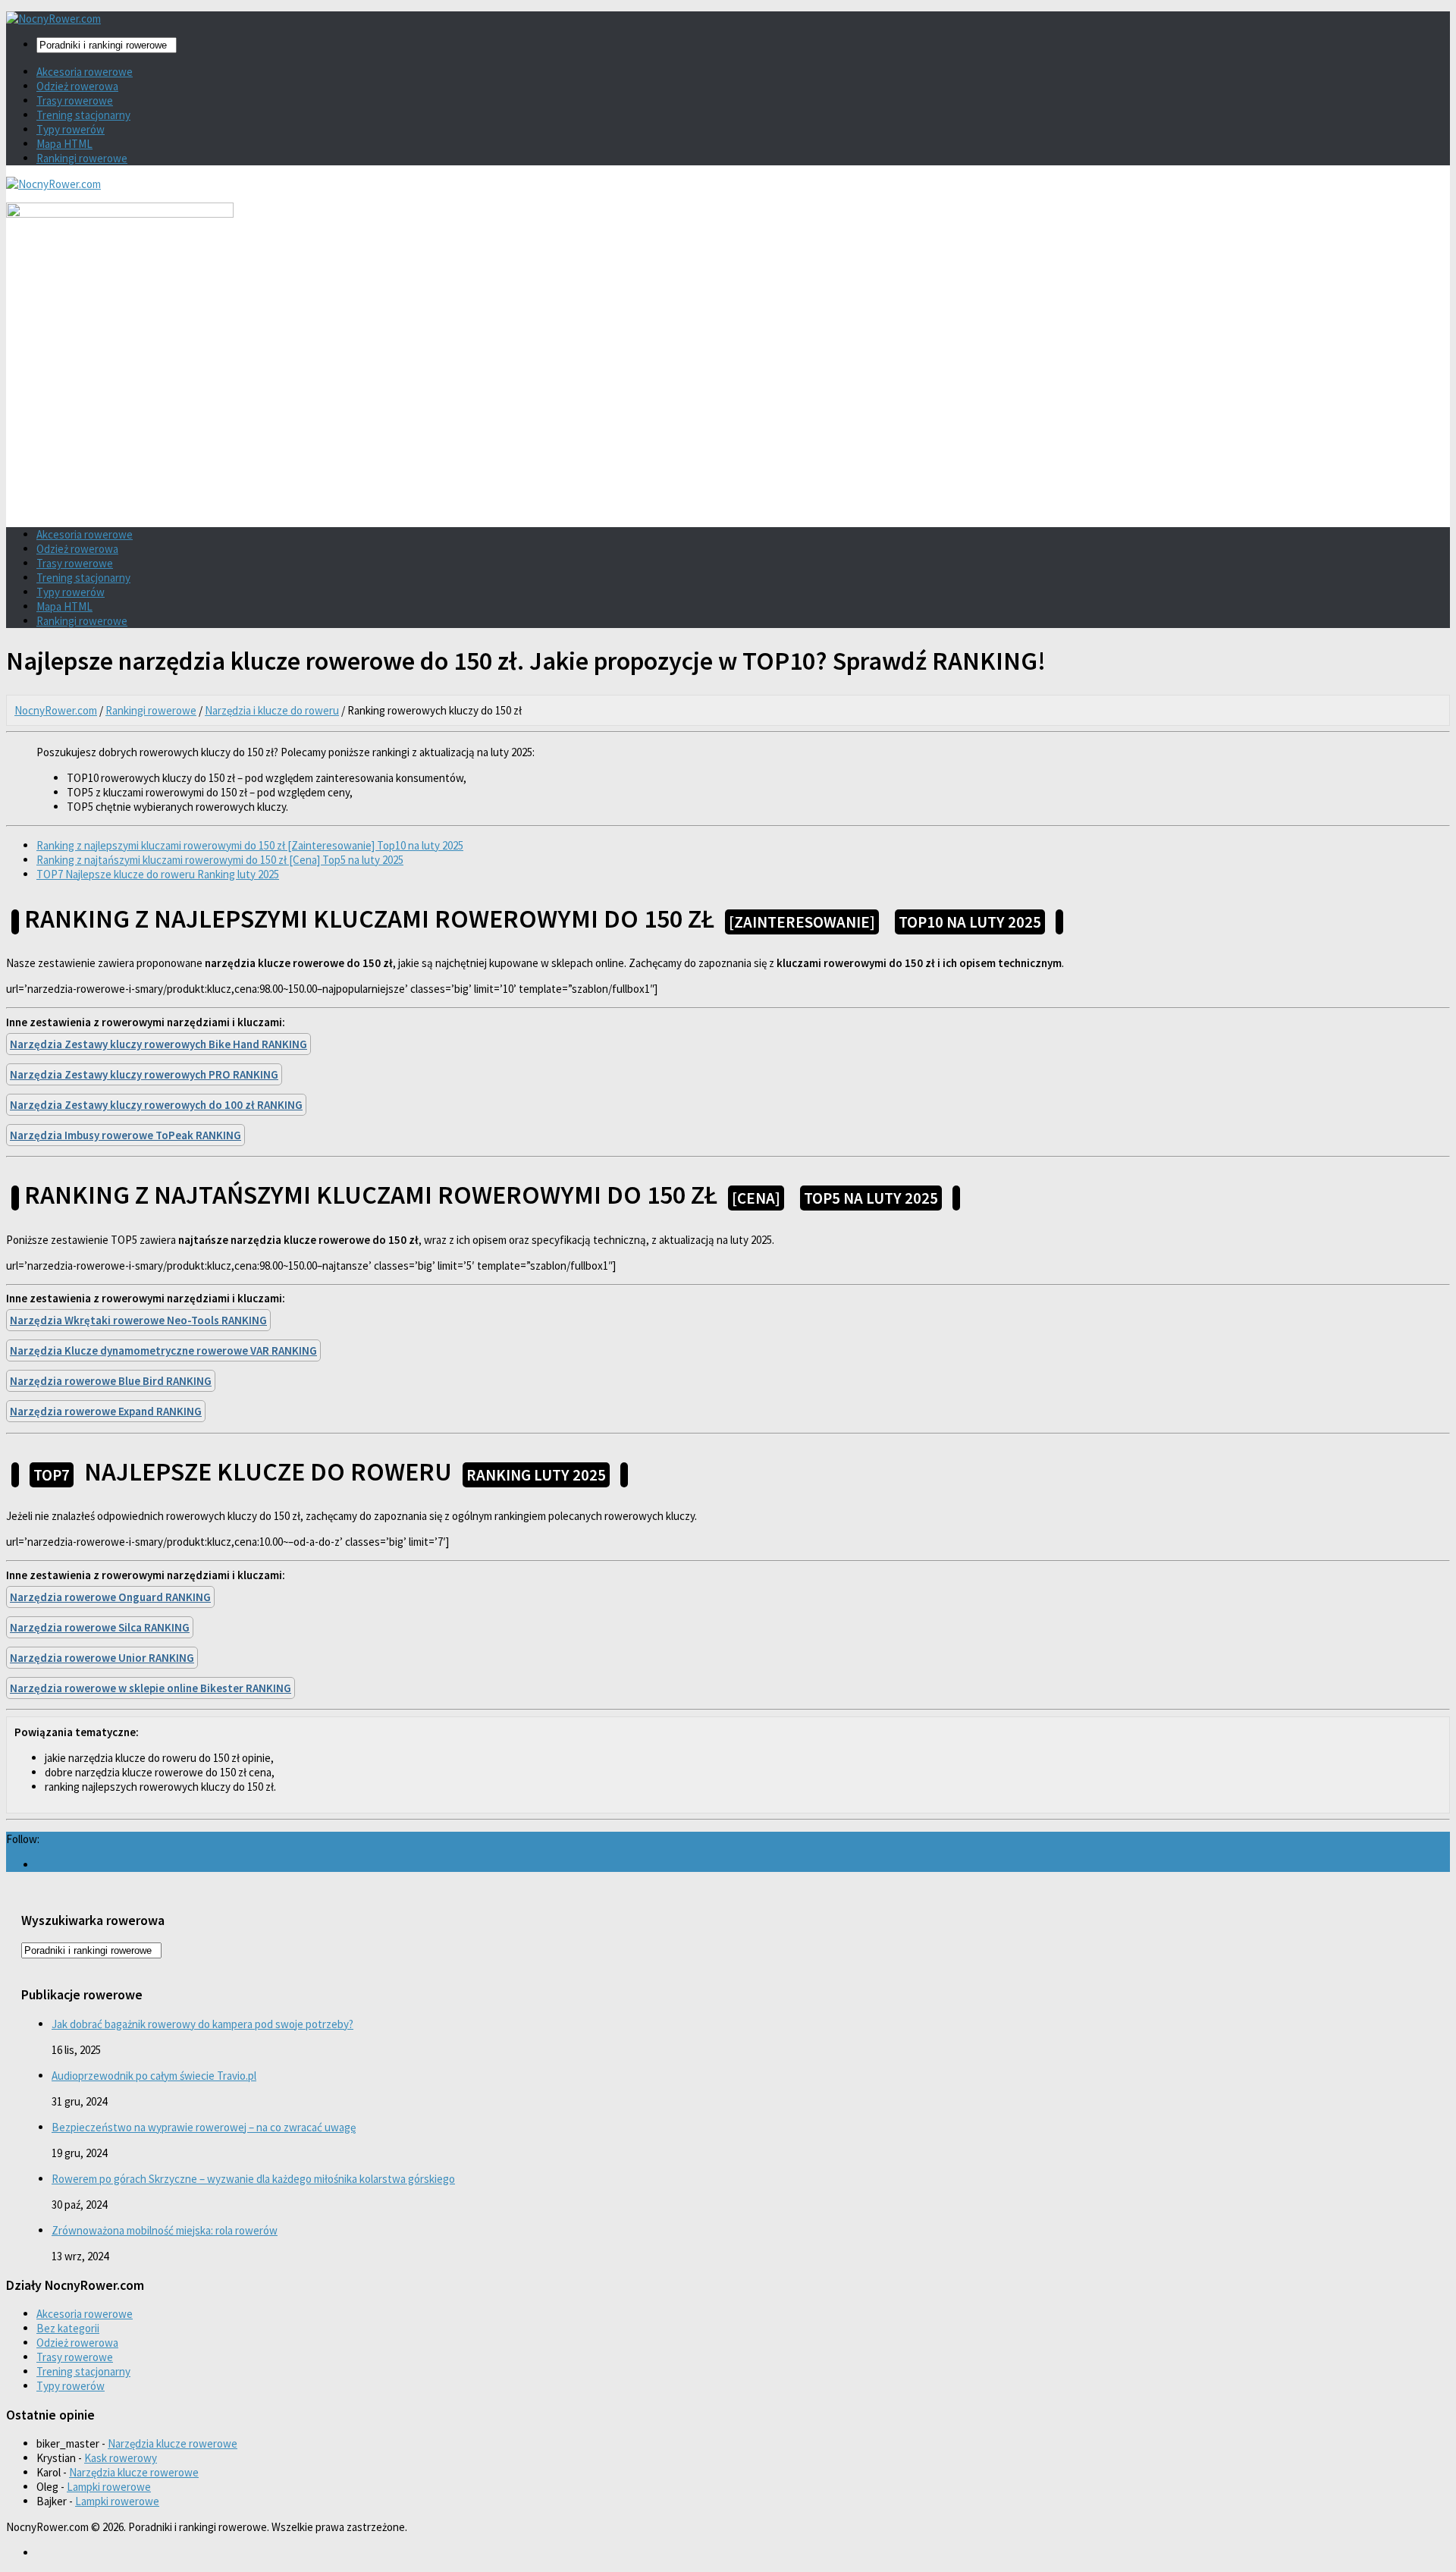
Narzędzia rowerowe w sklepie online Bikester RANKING (151, 1688)
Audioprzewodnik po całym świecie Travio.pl (154, 2076)
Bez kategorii (68, 2328)
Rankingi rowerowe (82, 158)
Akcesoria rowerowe (85, 72)
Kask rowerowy (121, 2458)
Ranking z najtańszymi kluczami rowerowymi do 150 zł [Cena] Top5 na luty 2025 (220, 860)
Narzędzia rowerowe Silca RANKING (100, 1627)
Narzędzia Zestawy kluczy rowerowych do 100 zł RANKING (156, 1105)
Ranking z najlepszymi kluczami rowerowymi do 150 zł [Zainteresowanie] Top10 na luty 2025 (250, 845)
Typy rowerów (71, 129)
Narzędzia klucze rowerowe (173, 2443)
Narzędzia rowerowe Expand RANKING (106, 1411)
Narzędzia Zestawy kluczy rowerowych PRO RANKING (144, 1074)
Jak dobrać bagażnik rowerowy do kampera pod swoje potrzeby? (202, 2024)
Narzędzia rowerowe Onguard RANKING (110, 1597)
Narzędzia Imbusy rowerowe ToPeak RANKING (126, 1135)
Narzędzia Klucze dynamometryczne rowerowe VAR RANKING (163, 1350)
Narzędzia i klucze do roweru (272, 710)
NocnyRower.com (56, 710)
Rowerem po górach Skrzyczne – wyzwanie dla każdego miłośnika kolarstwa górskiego (253, 2179)
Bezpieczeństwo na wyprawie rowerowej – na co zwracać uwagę (204, 2127)
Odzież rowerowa (77, 86)
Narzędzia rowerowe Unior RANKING (102, 1658)
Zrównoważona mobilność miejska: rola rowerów (165, 2230)
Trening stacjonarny (83, 115)
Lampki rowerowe (109, 2487)
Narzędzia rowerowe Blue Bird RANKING (111, 1381)
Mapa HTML (64, 144)
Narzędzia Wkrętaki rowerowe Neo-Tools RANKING (138, 1320)
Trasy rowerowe (75, 100)
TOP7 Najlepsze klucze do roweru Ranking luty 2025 (158, 874)
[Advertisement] (728, 410)
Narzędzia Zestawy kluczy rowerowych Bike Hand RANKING (158, 1044)
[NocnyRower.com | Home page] (53, 19)
